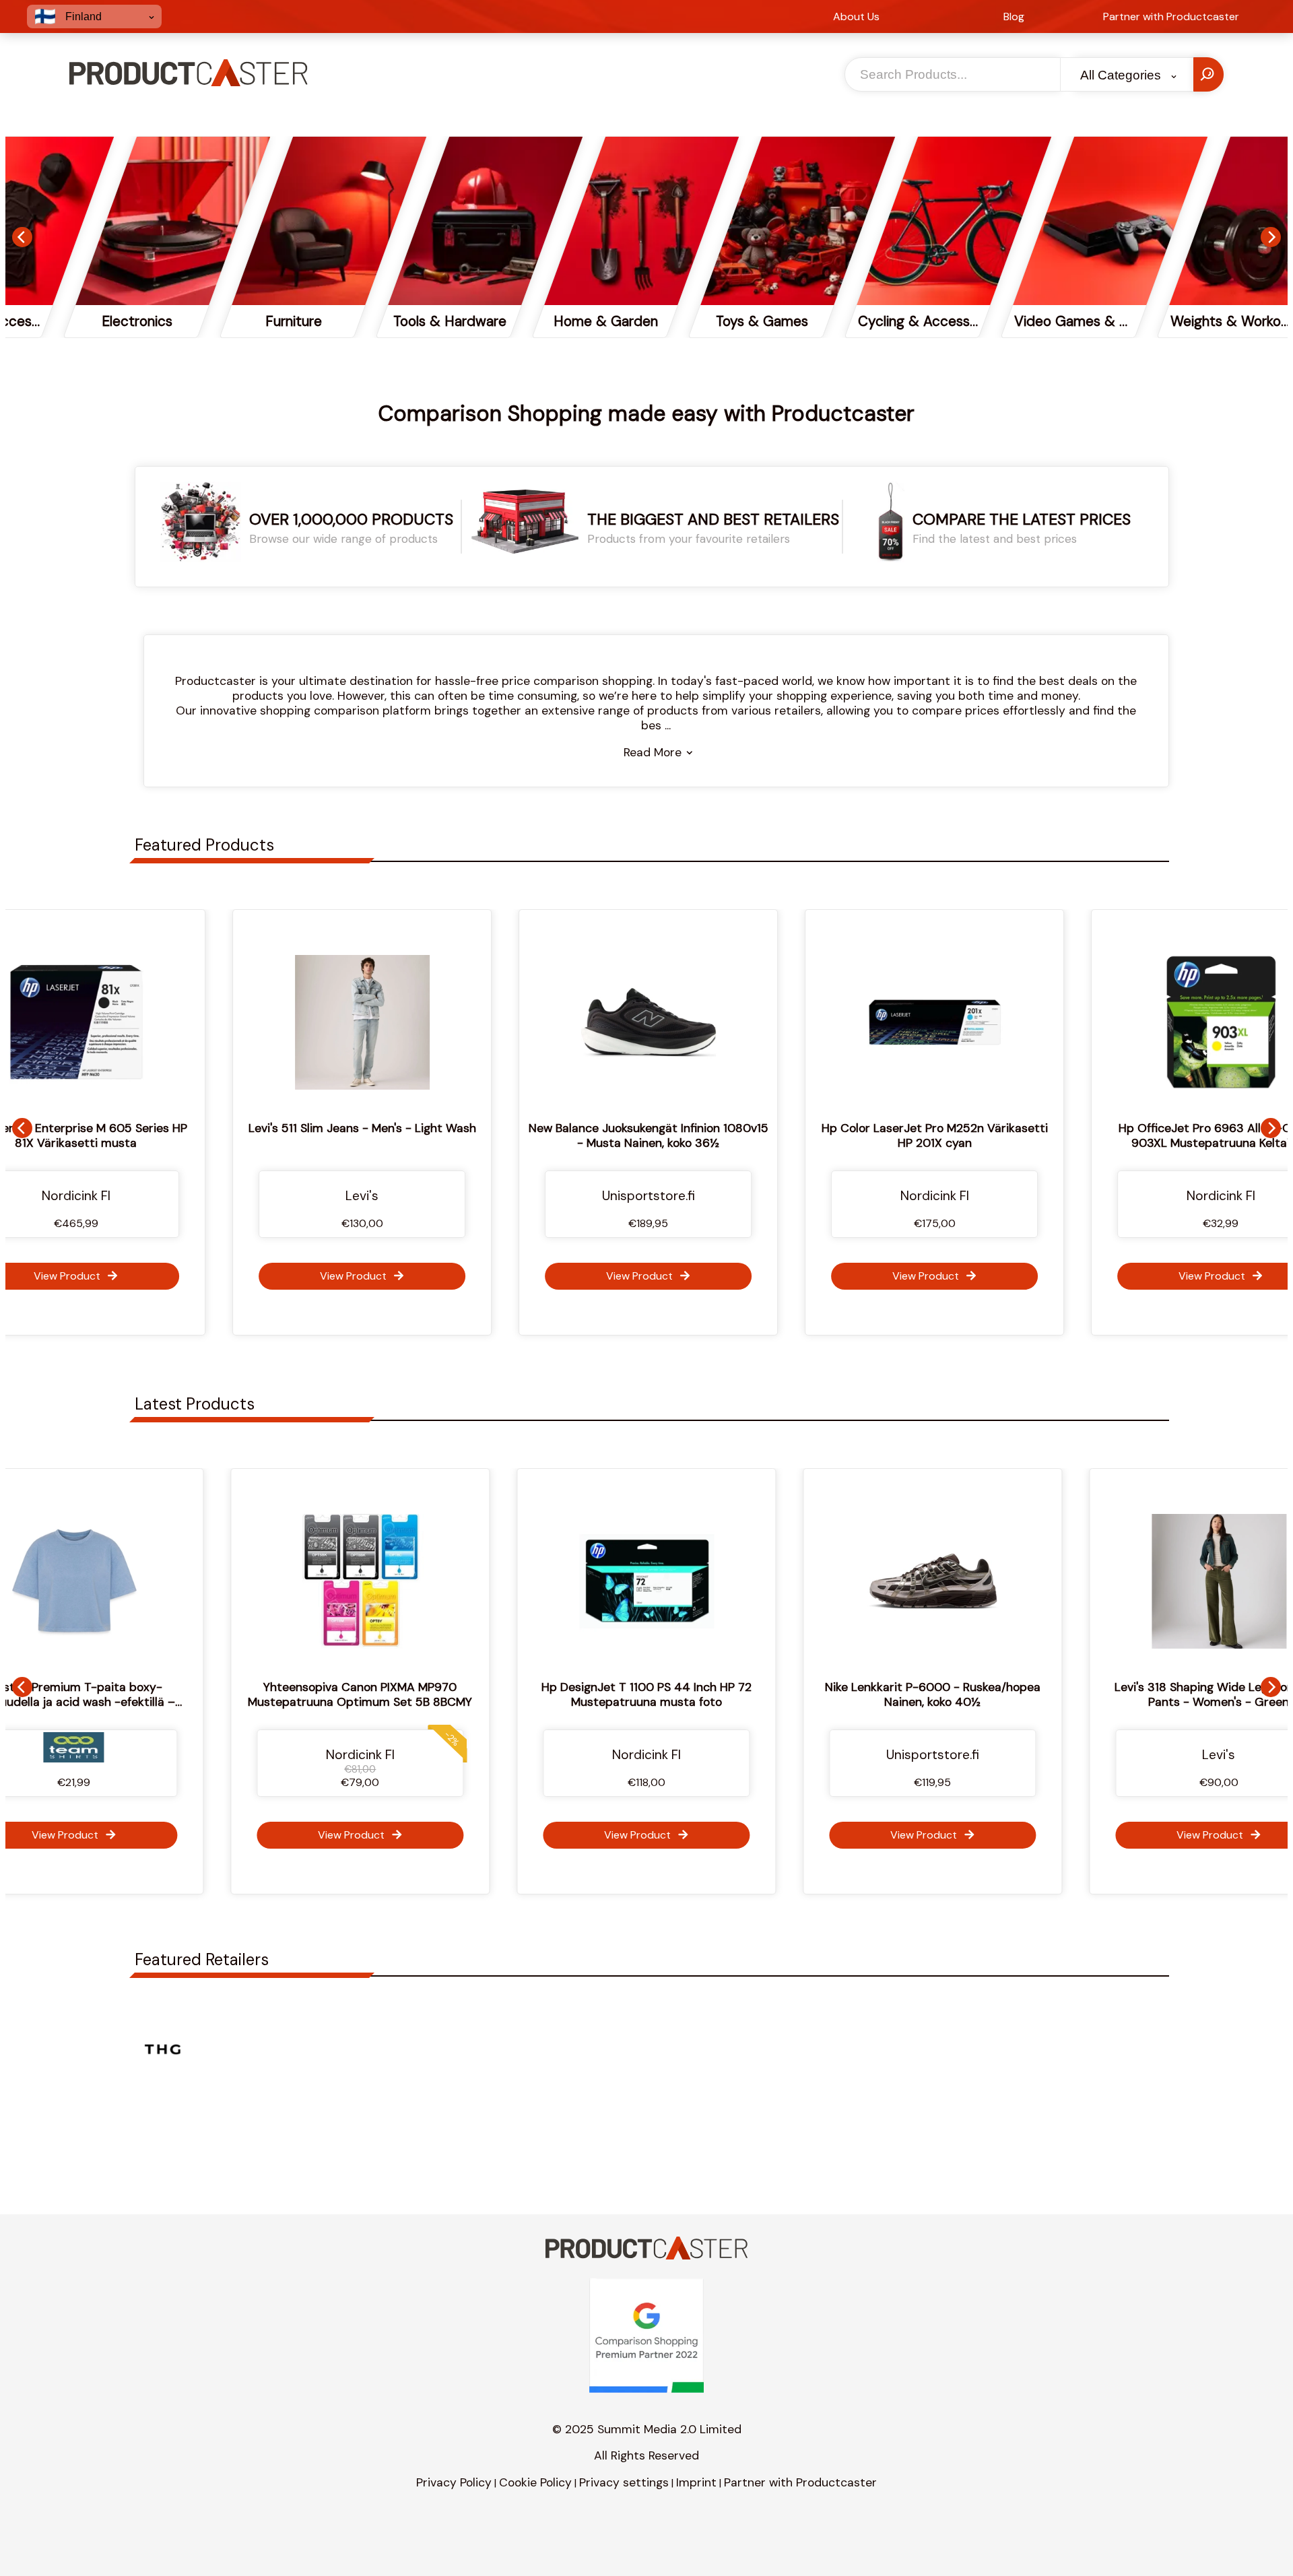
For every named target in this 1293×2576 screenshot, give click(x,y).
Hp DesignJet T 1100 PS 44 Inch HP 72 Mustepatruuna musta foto (365, 1694)
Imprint (696, 2482)
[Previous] (22, 237)
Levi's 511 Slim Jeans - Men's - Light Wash (360, 1128)
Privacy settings (624, 2482)
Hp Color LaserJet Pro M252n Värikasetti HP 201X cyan (933, 1135)
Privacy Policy (454, 2482)
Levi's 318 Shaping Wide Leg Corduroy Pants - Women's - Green (937, 1694)
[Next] (1271, 237)
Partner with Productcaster (800, 2482)
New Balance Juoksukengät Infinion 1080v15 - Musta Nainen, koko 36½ (646, 1135)
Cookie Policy (535, 2482)
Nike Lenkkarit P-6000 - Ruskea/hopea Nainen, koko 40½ (651, 1694)
